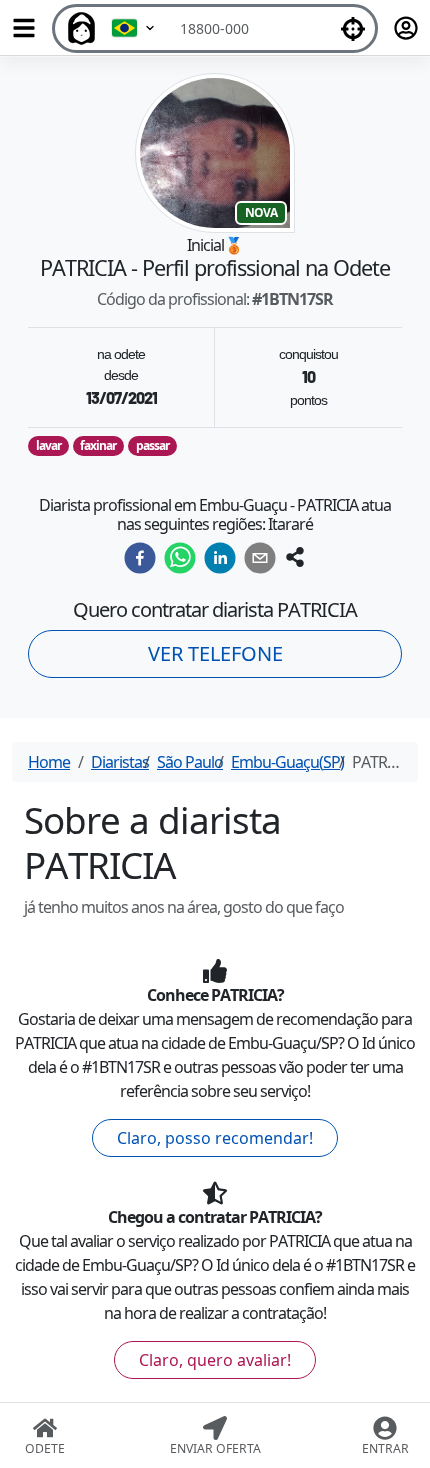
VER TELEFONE (215, 653)
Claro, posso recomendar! (215, 1138)
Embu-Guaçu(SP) (287, 762)
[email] (260, 558)
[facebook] (140, 558)
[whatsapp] (180, 558)
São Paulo (190, 762)
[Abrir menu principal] (24, 28)
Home (49, 762)
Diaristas (120, 762)
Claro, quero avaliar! (215, 1360)
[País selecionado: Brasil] (134, 28)
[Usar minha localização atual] (353, 28)
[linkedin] (220, 558)
